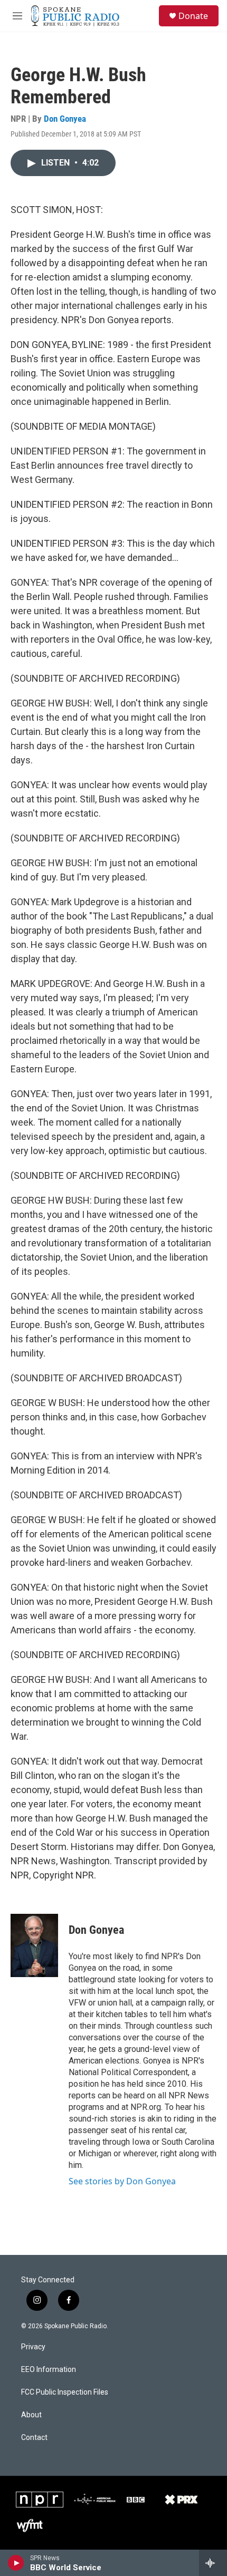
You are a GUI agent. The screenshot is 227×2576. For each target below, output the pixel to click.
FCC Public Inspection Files (65, 2392)
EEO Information (49, 2370)
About (31, 2415)
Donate (193, 16)
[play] (16, 2563)
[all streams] (213, 2563)
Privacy (33, 2347)
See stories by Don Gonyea (122, 2181)
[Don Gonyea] (34, 1945)
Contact (34, 2438)
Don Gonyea (65, 119)
